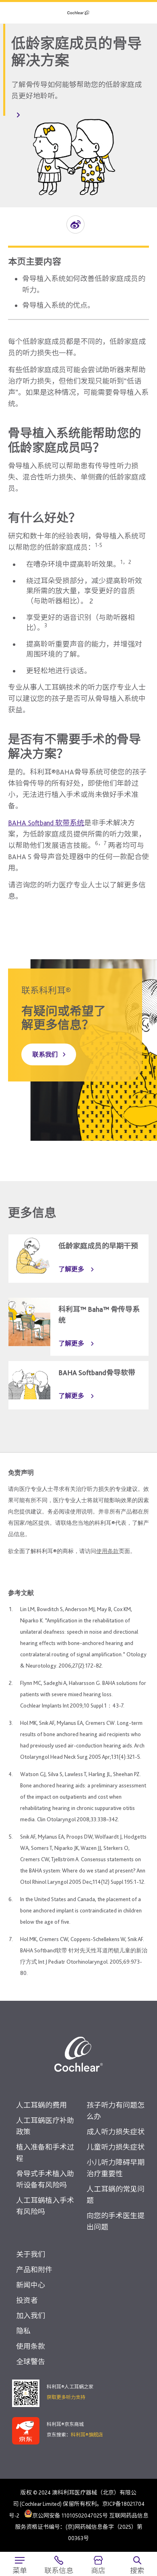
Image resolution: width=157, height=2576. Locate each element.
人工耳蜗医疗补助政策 (45, 2126)
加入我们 (31, 2316)
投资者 (27, 2300)
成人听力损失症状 (116, 2132)
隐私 (23, 2331)
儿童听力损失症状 (116, 2147)
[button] (75, 224)
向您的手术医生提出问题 (116, 2221)
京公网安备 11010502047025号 (70, 2515)
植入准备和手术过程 (45, 2153)
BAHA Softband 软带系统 (46, 823)
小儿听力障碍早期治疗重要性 (116, 2168)
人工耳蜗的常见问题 (116, 2195)
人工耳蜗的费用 (41, 2105)
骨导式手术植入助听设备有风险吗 (45, 2179)
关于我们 (31, 2254)
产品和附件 (34, 2270)
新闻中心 (31, 2285)
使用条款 (107, 1551)
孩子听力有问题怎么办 (116, 2111)
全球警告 (31, 2362)
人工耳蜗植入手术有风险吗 (45, 2206)
